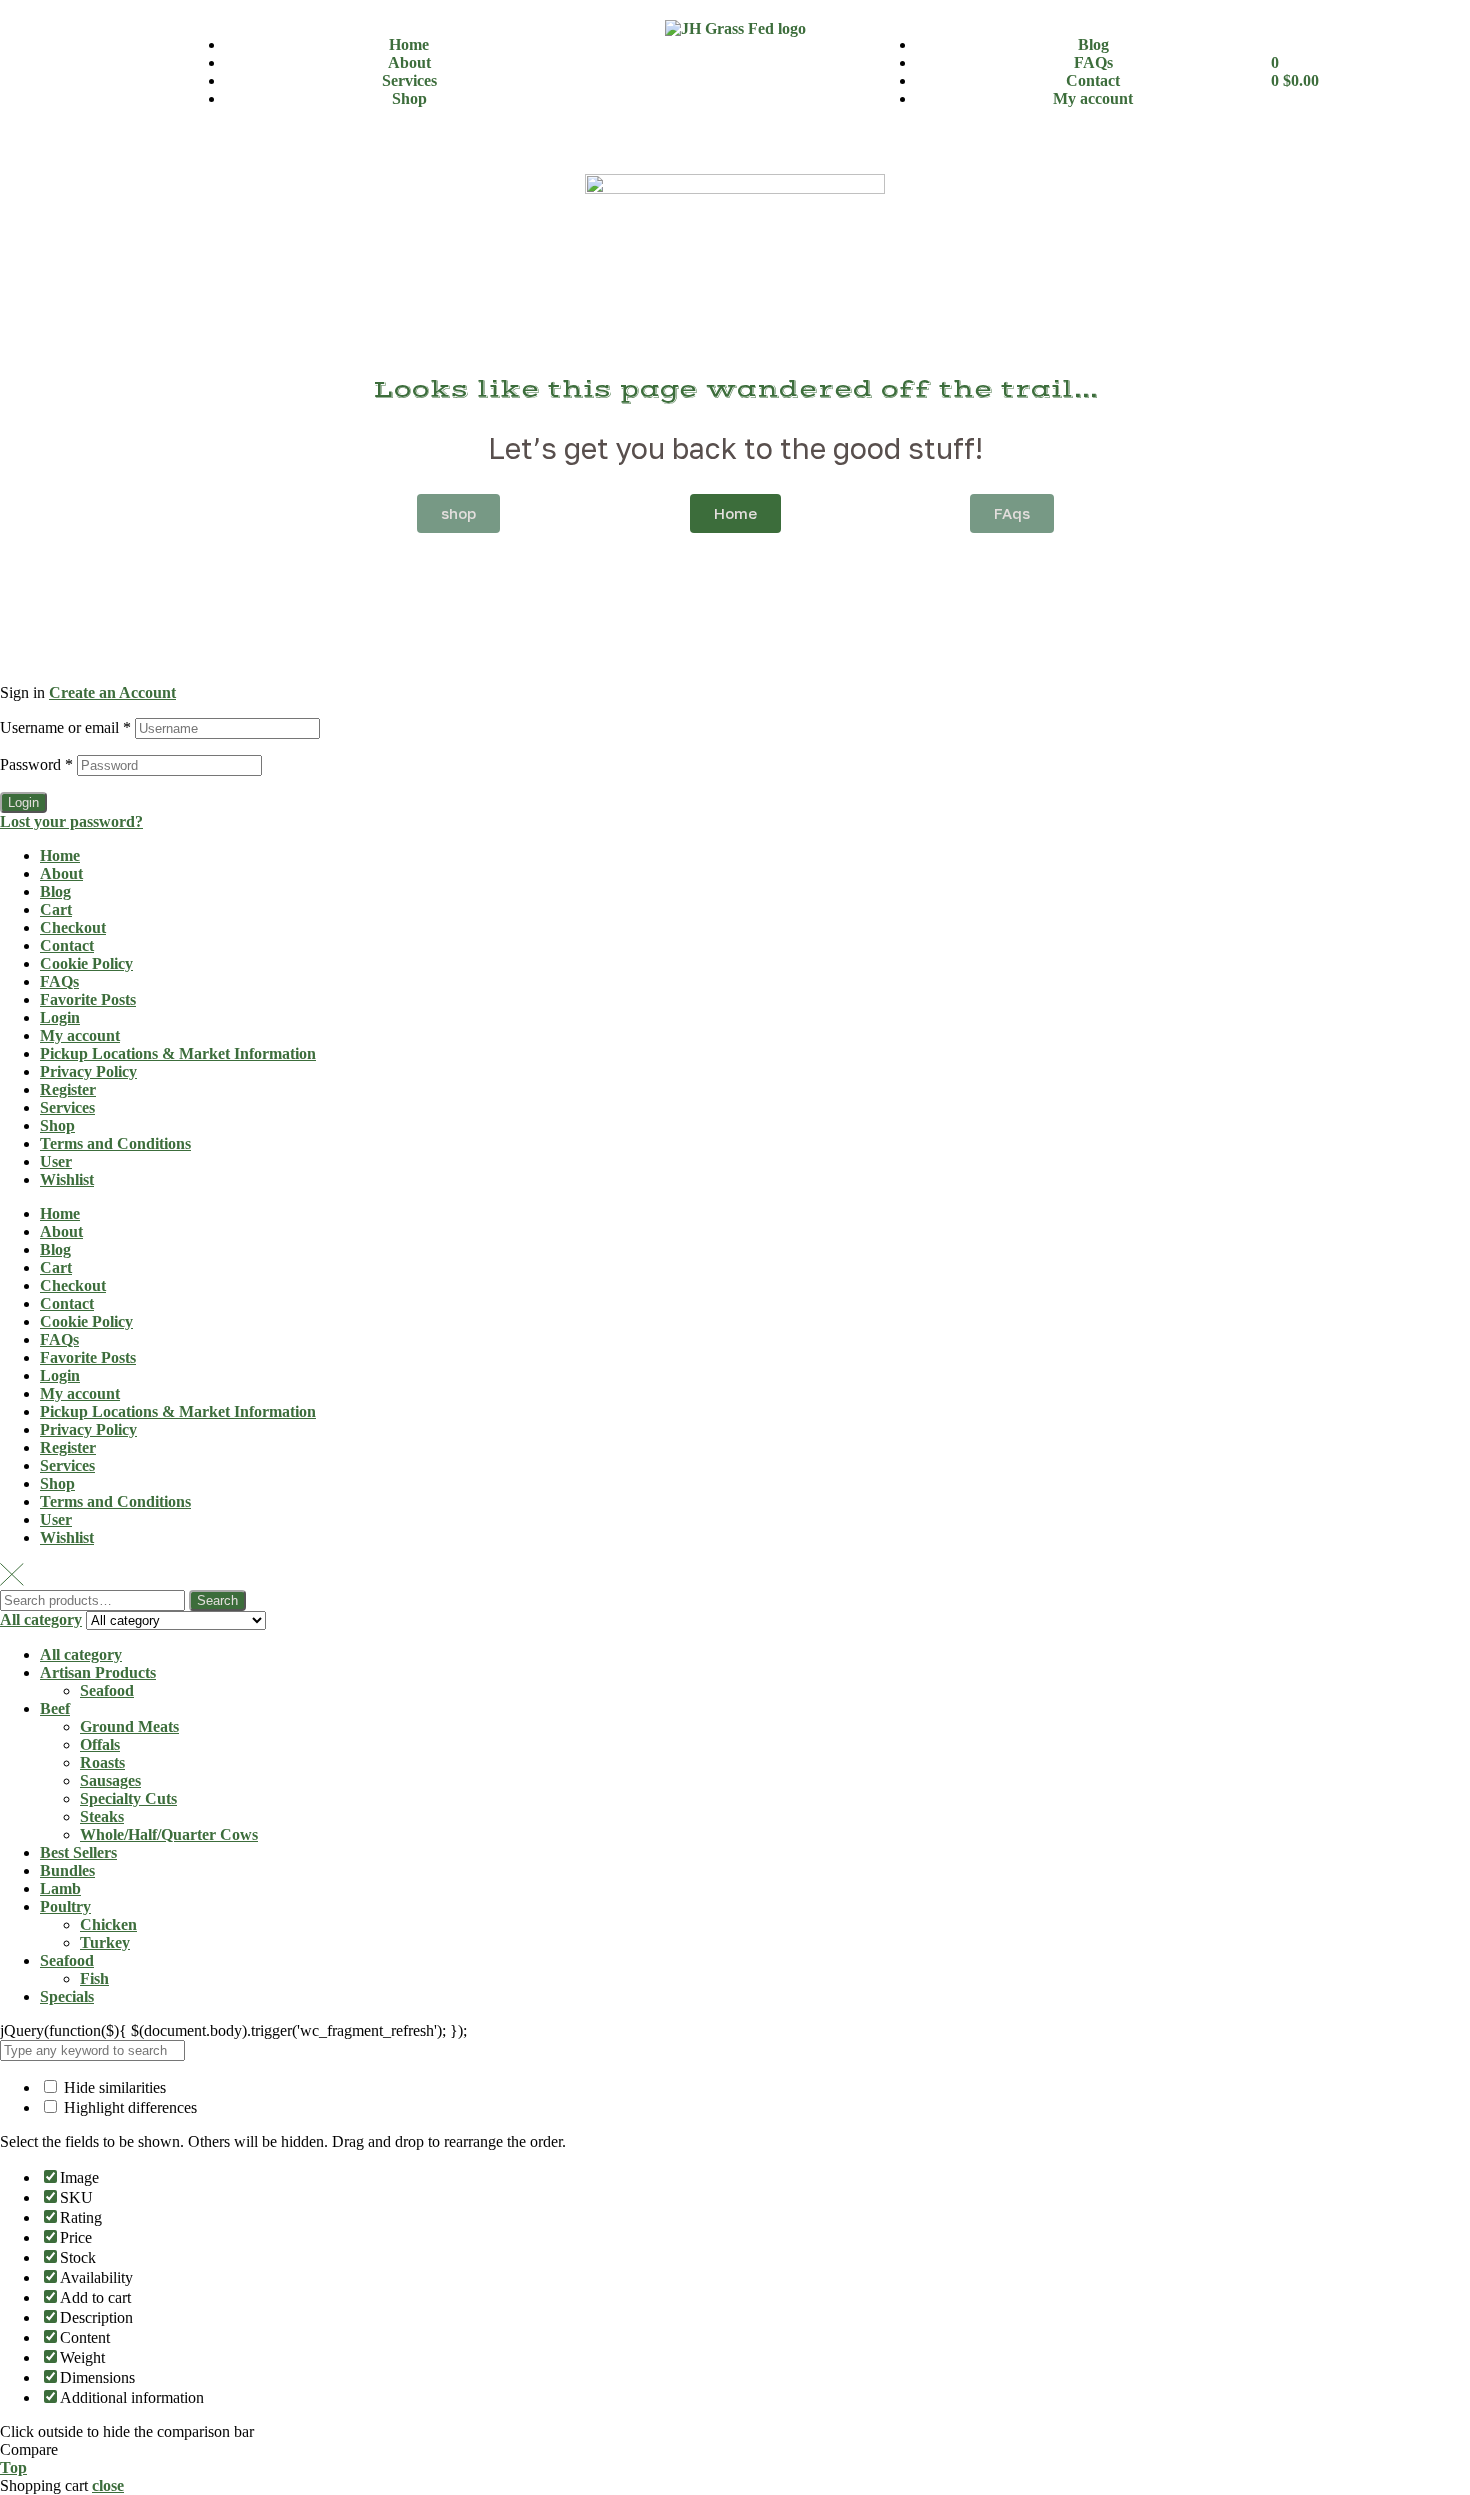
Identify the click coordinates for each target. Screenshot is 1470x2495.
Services (67, 1107)
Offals (100, 1744)
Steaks (102, 1816)
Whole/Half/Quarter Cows (169, 1834)
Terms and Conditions (115, 1143)
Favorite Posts (88, 999)
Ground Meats (129, 1726)
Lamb (60, 1888)
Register (68, 1089)
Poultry (65, 1906)
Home (60, 855)
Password (36, 764)
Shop (57, 1125)
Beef (55, 1708)
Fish (94, 1978)
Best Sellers (78, 1852)
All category (81, 1654)
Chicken (108, 1924)
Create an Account (112, 692)
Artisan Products (98, 1672)
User (56, 1161)
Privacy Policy (88, 1071)
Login (23, 802)
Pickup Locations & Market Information (178, 1053)
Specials (67, 1996)
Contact (67, 945)
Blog (55, 891)
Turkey (105, 1942)
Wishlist (67, 1179)
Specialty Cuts (128, 1798)
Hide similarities (113, 2087)
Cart (56, 909)
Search (217, 1600)
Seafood (107, 1690)
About (61, 873)
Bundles (67, 1870)
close (108, 2485)
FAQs (59, 981)
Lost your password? (71, 821)
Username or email (65, 727)
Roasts (102, 1762)
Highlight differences (128, 2107)
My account (80, 1035)
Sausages (110, 1780)
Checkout (73, 927)
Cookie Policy (86, 963)
